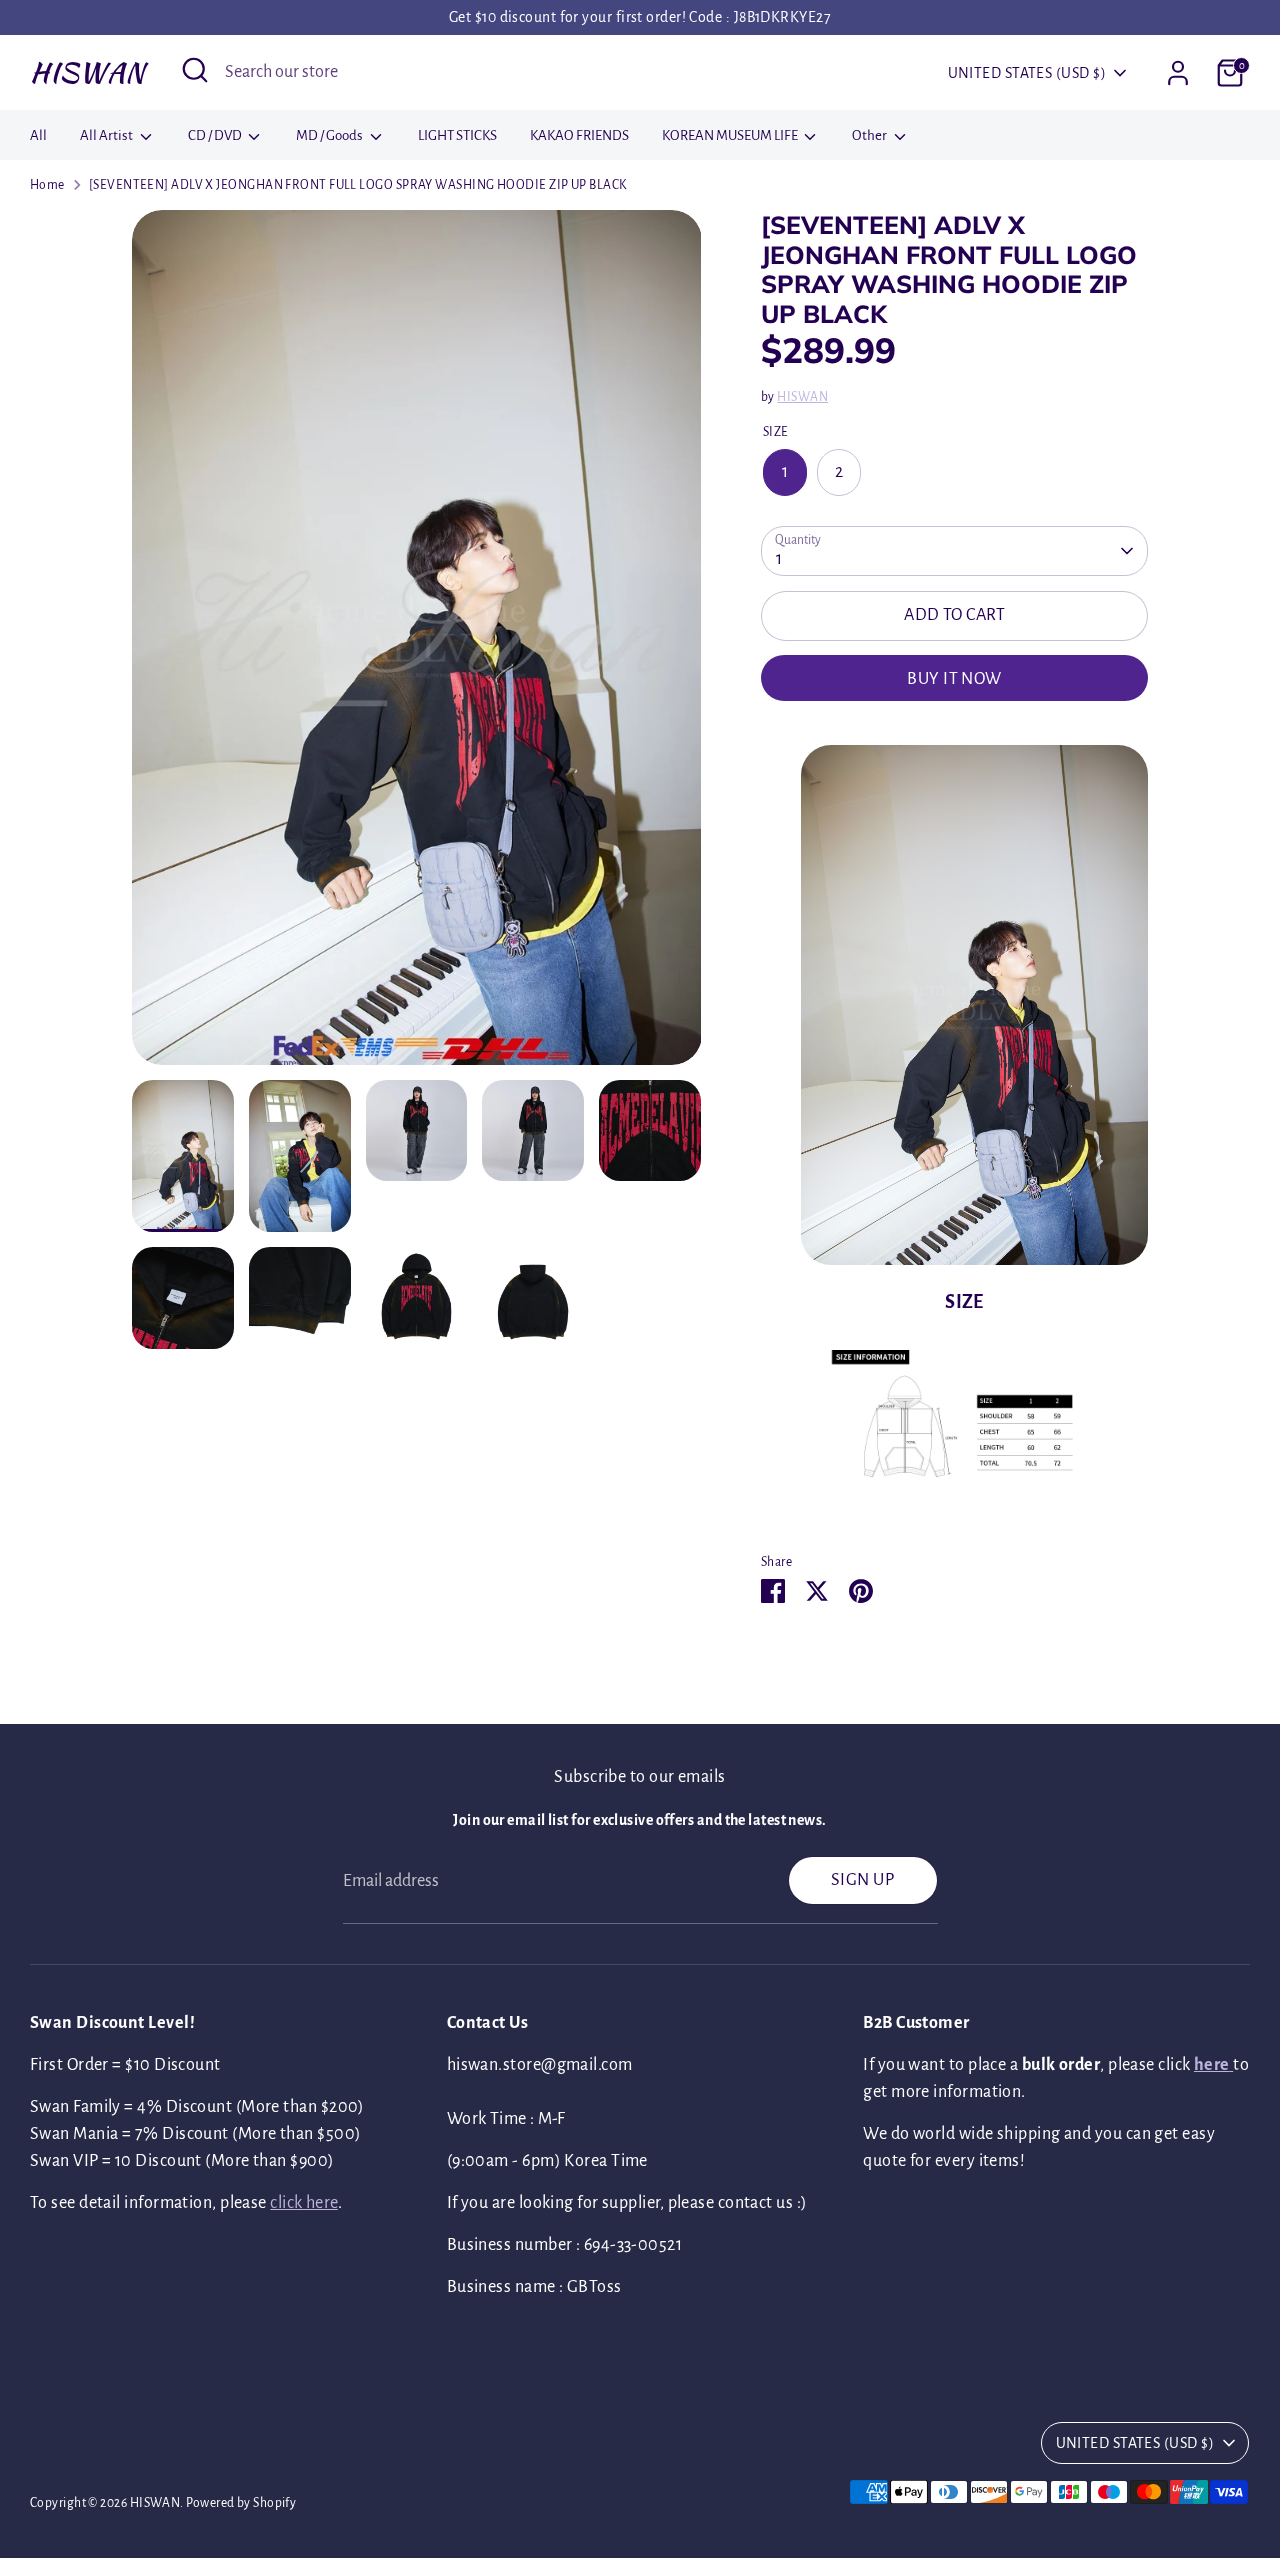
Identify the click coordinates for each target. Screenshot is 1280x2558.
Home (47, 185)
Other (870, 135)
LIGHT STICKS (457, 135)
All (38, 135)
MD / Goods (330, 135)
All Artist (107, 135)
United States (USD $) (1027, 73)
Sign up (862, 1880)
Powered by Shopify (241, 2503)
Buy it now (954, 679)
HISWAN (87, 72)
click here (304, 2203)
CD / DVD (216, 135)
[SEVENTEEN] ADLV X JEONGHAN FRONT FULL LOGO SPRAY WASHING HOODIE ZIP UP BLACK (358, 185)
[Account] (1178, 73)
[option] (417, 645)
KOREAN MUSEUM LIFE (731, 135)
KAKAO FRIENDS (579, 135)
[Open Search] (195, 70)
